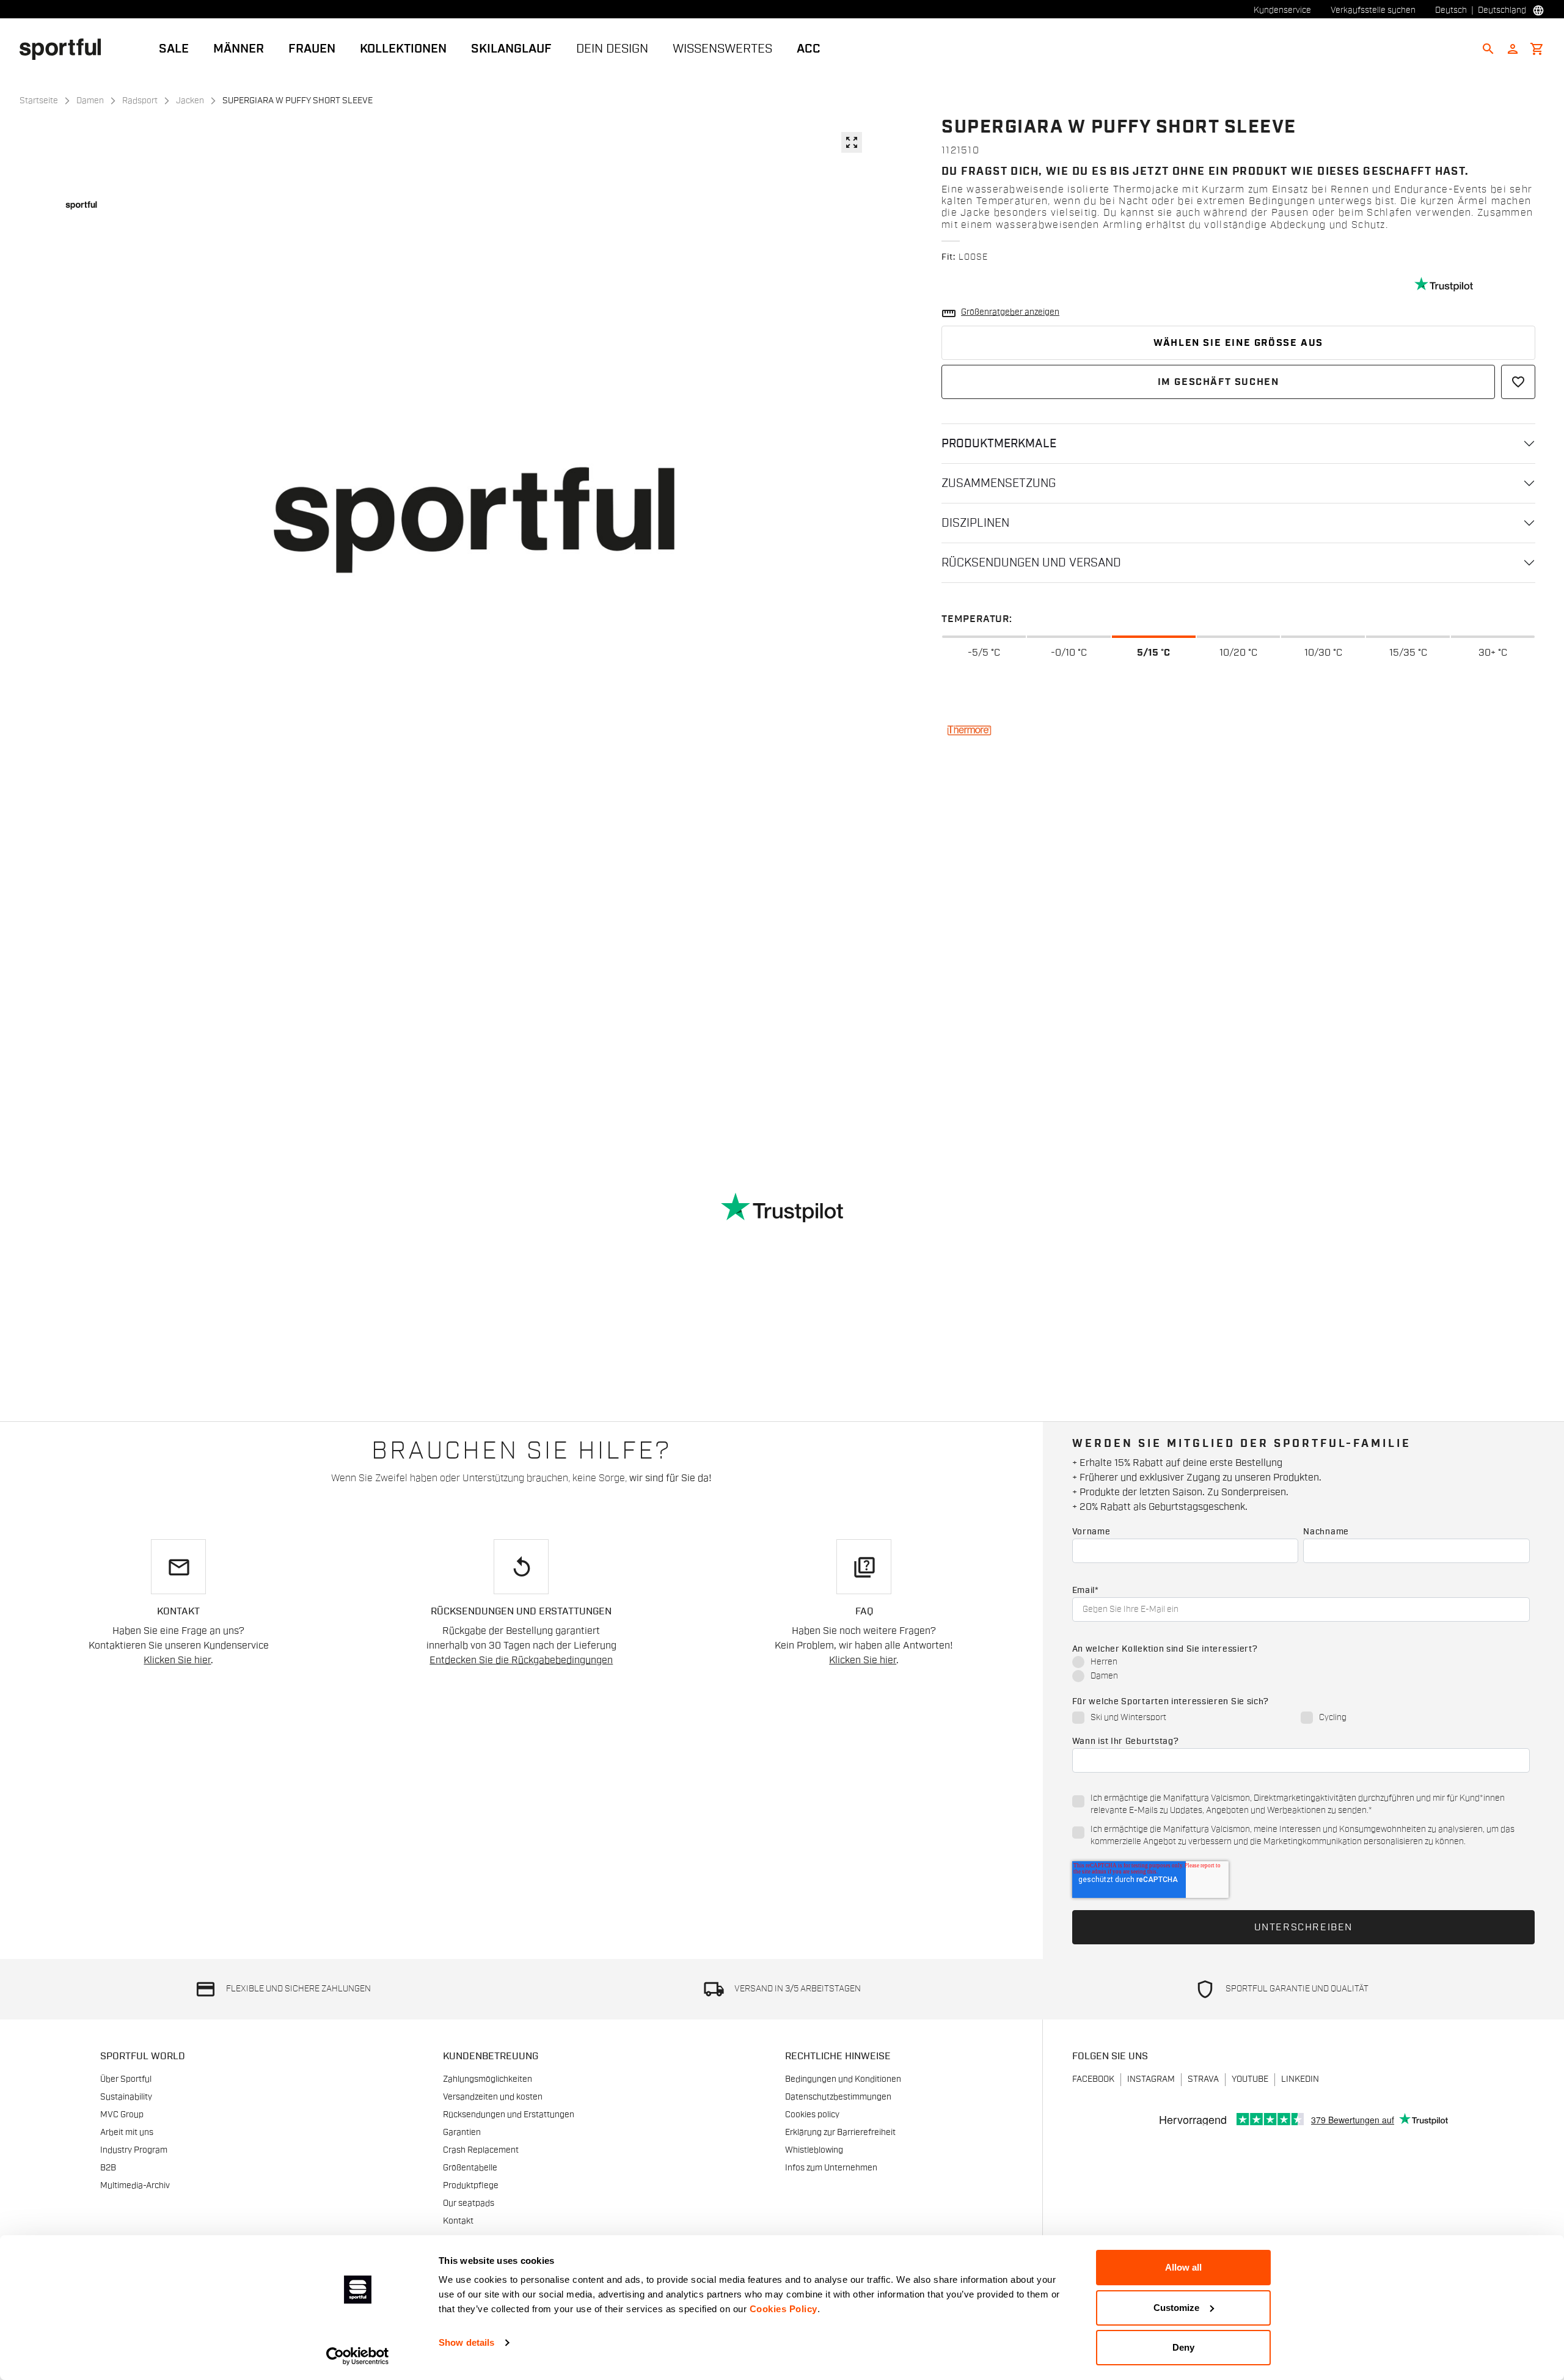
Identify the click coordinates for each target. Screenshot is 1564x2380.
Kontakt (458, 2221)
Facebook (1093, 2079)
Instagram (1151, 2079)
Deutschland (1502, 10)
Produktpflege (471, 2186)
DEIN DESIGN (612, 49)
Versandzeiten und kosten (493, 2097)
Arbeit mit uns (127, 2133)
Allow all (1183, 2267)
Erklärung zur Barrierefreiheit (840, 2133)
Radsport (140, 101)
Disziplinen (975, 523)
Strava (1203, 2079)
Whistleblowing (814, 2150)
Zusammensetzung (999, 483)
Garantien (462, 2133)
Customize (1176, 2308)
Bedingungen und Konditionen (843, 2079)
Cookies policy (812, 2115)
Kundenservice (1282, 10)
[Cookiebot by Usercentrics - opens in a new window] (358, 2356)
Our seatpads (469, 2203)
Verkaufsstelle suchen (1373, 10)
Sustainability (126, 2097)
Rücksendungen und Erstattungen (509, 2115)
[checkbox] (1301, 1670)
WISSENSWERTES (722, 49)
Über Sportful (126, 2079)
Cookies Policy (784, 2309)
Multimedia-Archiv (135, 2186)
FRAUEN (312, 49)
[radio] (1301, 1663)
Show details (466, 2342)
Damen (90, 101)
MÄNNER (239, 49)
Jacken (190, 101)
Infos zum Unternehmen (831, 2168)
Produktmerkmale (999, 444)
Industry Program (134, 2150)
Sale (174, 49)
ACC (809, 49)
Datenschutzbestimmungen (838, 2097)
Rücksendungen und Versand (1031, 563)
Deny (1183, 2347)
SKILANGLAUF (511, 49)
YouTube (1250, 2079)
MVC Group (122, 2115)
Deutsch (1451, 10)
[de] (65, 48)
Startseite (39, 101)
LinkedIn (1300, 2079)
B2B (108, 2168)
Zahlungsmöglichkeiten (488, 2079)
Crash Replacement (481, 2150)
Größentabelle (470, 2168)
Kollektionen (403, 49)
